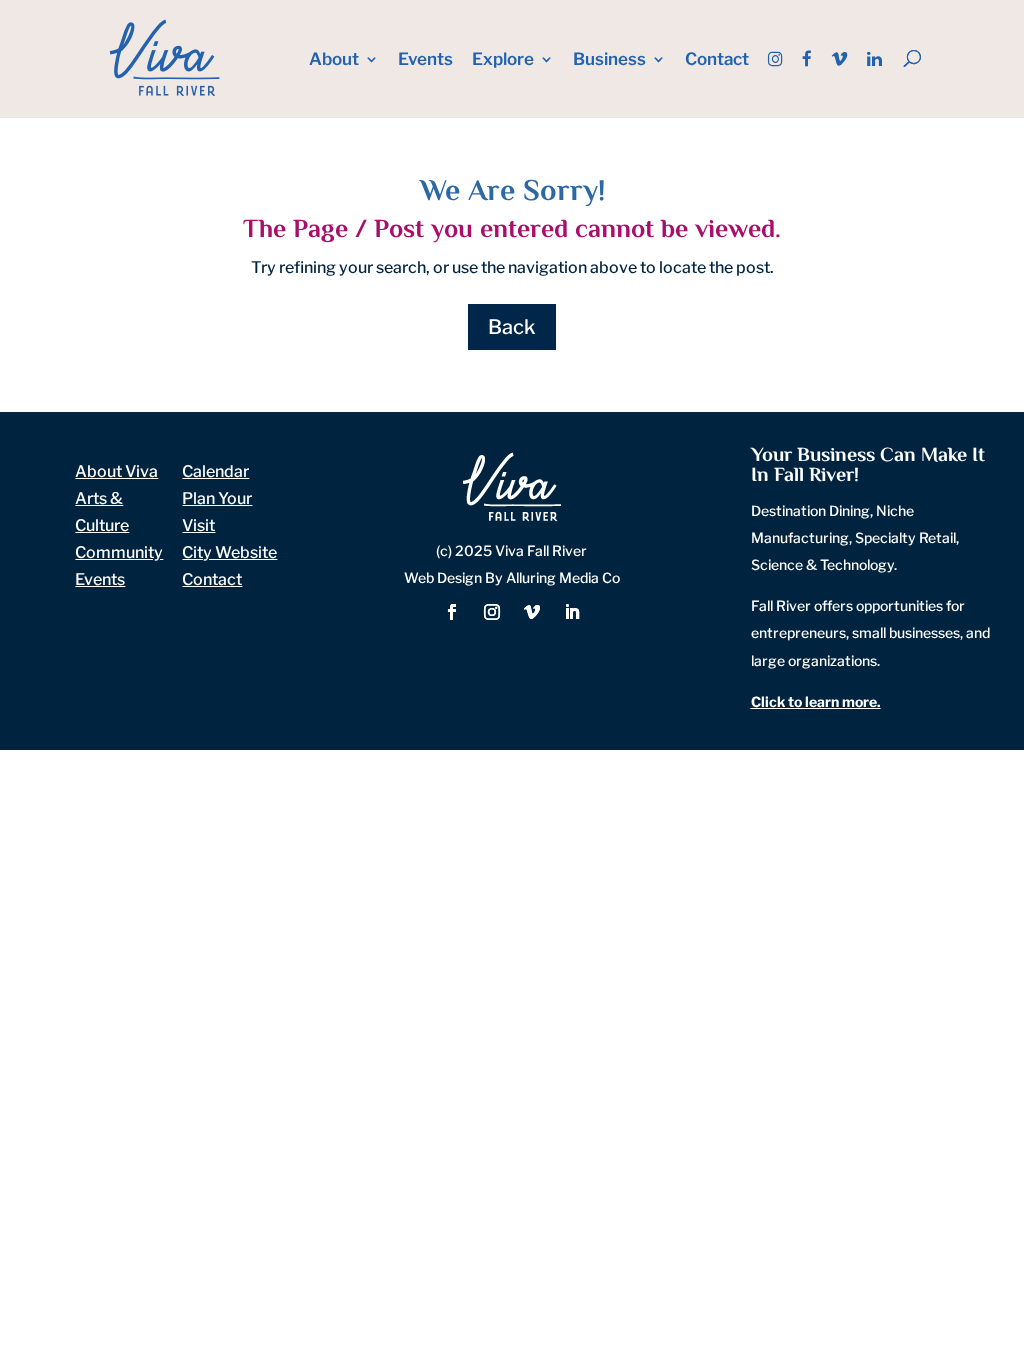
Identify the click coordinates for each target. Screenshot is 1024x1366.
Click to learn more (814, 701)
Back (512, 327)
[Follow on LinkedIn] (572, 612)
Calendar (215, 471)
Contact (717, 60)
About (334, 60)
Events (425, 60)
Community (119, 552)
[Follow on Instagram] (492, 612)
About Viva (116, 471)
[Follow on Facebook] (452, 612)
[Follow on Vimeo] (532, 612)
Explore (503, 60)
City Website (229, 552)
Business (609, 60)
